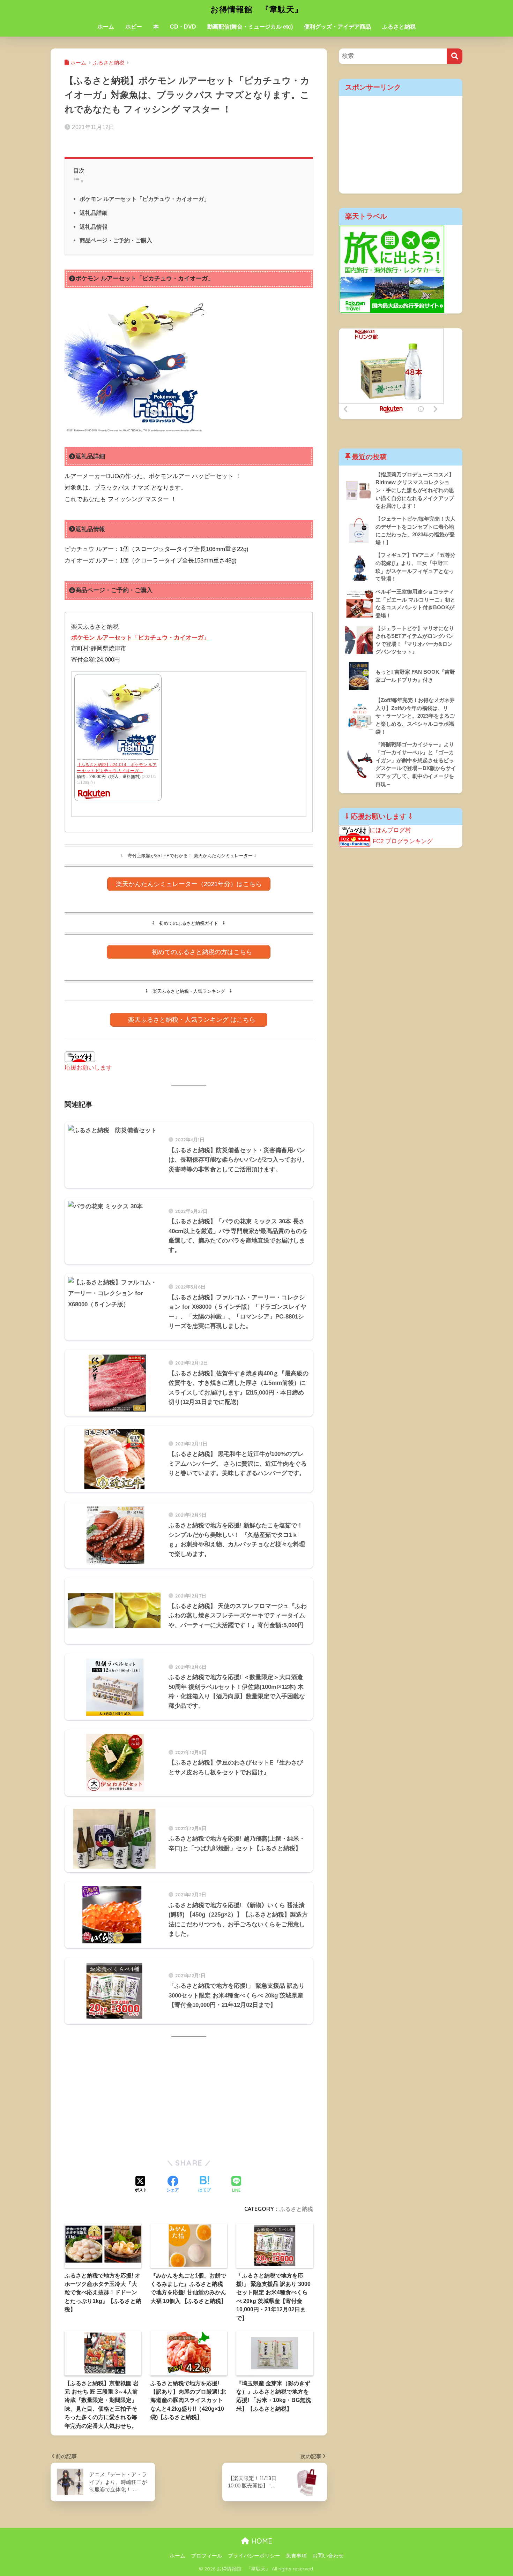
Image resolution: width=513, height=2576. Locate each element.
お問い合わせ (328, 2556)
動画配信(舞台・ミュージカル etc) (250, 27)
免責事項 (296, 2556)
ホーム (106, 27)
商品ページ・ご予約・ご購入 (116, 240)
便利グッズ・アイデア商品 (337, 27)
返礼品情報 (94, 227)
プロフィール (207, 2556)
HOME (261, 2541)
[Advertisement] (189, 2098)
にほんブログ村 (390, 830)
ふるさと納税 (399, 27)
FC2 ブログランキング (403, 841)
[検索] (455, 56)
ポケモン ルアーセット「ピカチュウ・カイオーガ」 (144, 199)
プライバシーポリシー (254, 2556)
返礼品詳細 (94, 213)
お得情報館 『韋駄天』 (257, 9)
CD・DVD (183, 27)
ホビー (134, 27)
